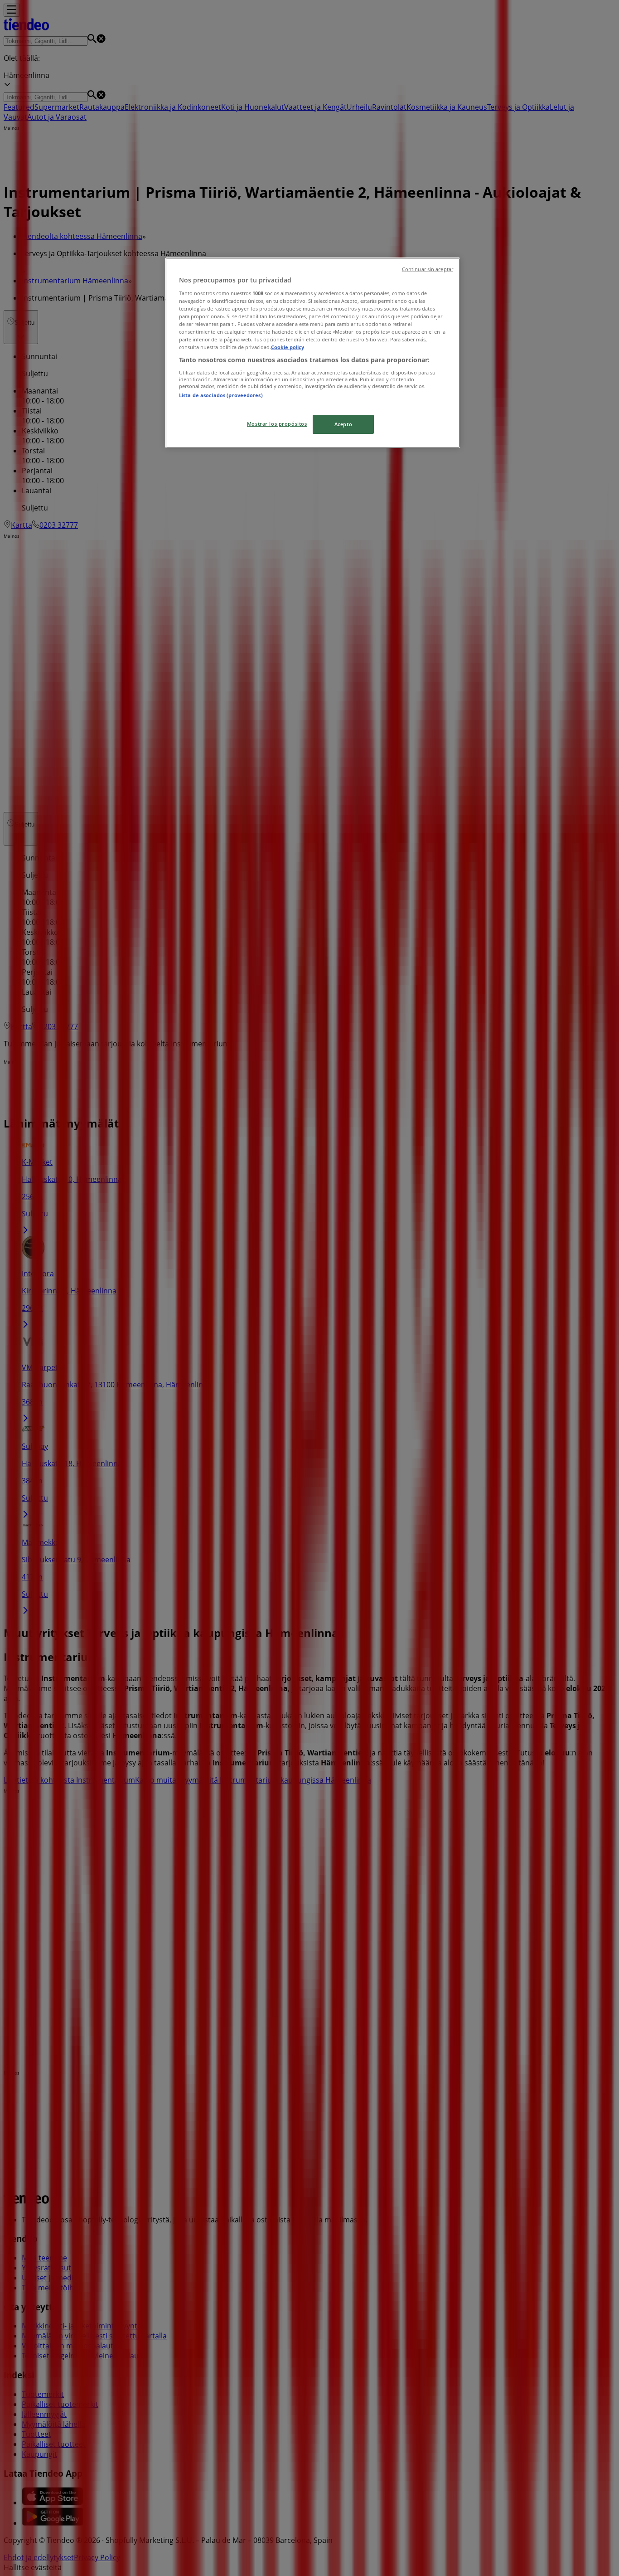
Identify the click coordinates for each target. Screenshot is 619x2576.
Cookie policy (288, 347)
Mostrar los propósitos (277, 424)
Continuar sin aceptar (428, 269)
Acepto (343, 424)
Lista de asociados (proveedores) (221, 395)
